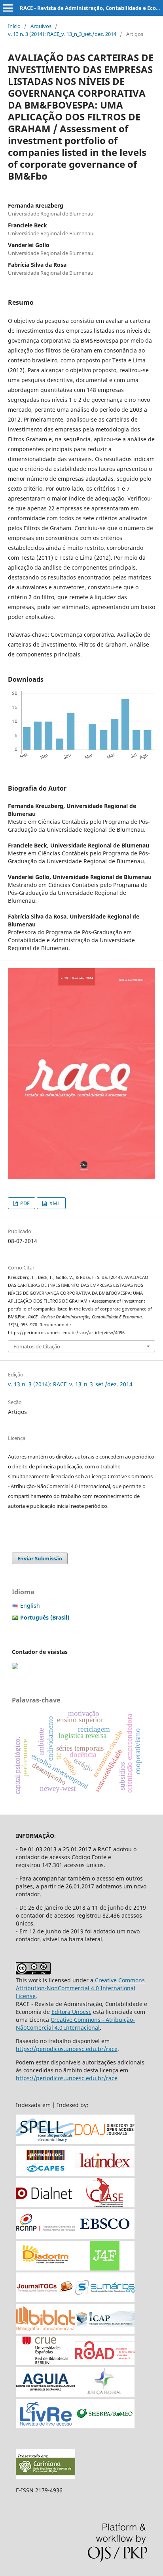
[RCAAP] (45, 2237)
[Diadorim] (45, 2268)
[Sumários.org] (105, 2300)
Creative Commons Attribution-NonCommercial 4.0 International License (80, 1988)
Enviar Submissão (40, 1558)
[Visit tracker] (15, 1667)
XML (54, 1203)
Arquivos (41, 26)
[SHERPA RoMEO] (105, 2426)
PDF (24, 1203)
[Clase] (105, 2205)
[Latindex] (105, 2174)
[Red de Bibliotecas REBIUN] (45, 2363)
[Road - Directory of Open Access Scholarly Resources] (105, 2363)
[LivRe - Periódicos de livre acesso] (45, 2426)
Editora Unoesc (71, 2012)
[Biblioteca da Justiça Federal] (105, 2395)
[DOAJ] (105, 2142)
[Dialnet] (45, 2205)
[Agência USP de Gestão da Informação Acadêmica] (45, 2395)
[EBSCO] (105, 2237)
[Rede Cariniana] (45, 2477)
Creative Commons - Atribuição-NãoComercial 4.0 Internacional (75, 2024)
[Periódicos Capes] (45, 2174)
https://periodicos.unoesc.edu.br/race (67, 2049)
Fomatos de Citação (37, 1346)
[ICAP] (105, 2331)
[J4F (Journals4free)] (105, 2268)
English (30, 1606)
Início (14, 26)
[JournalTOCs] (45, 2300)
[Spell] (45, 2142)
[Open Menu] (8, 8)
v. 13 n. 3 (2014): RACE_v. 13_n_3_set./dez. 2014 (62, 34)
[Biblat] (45, 2331)
